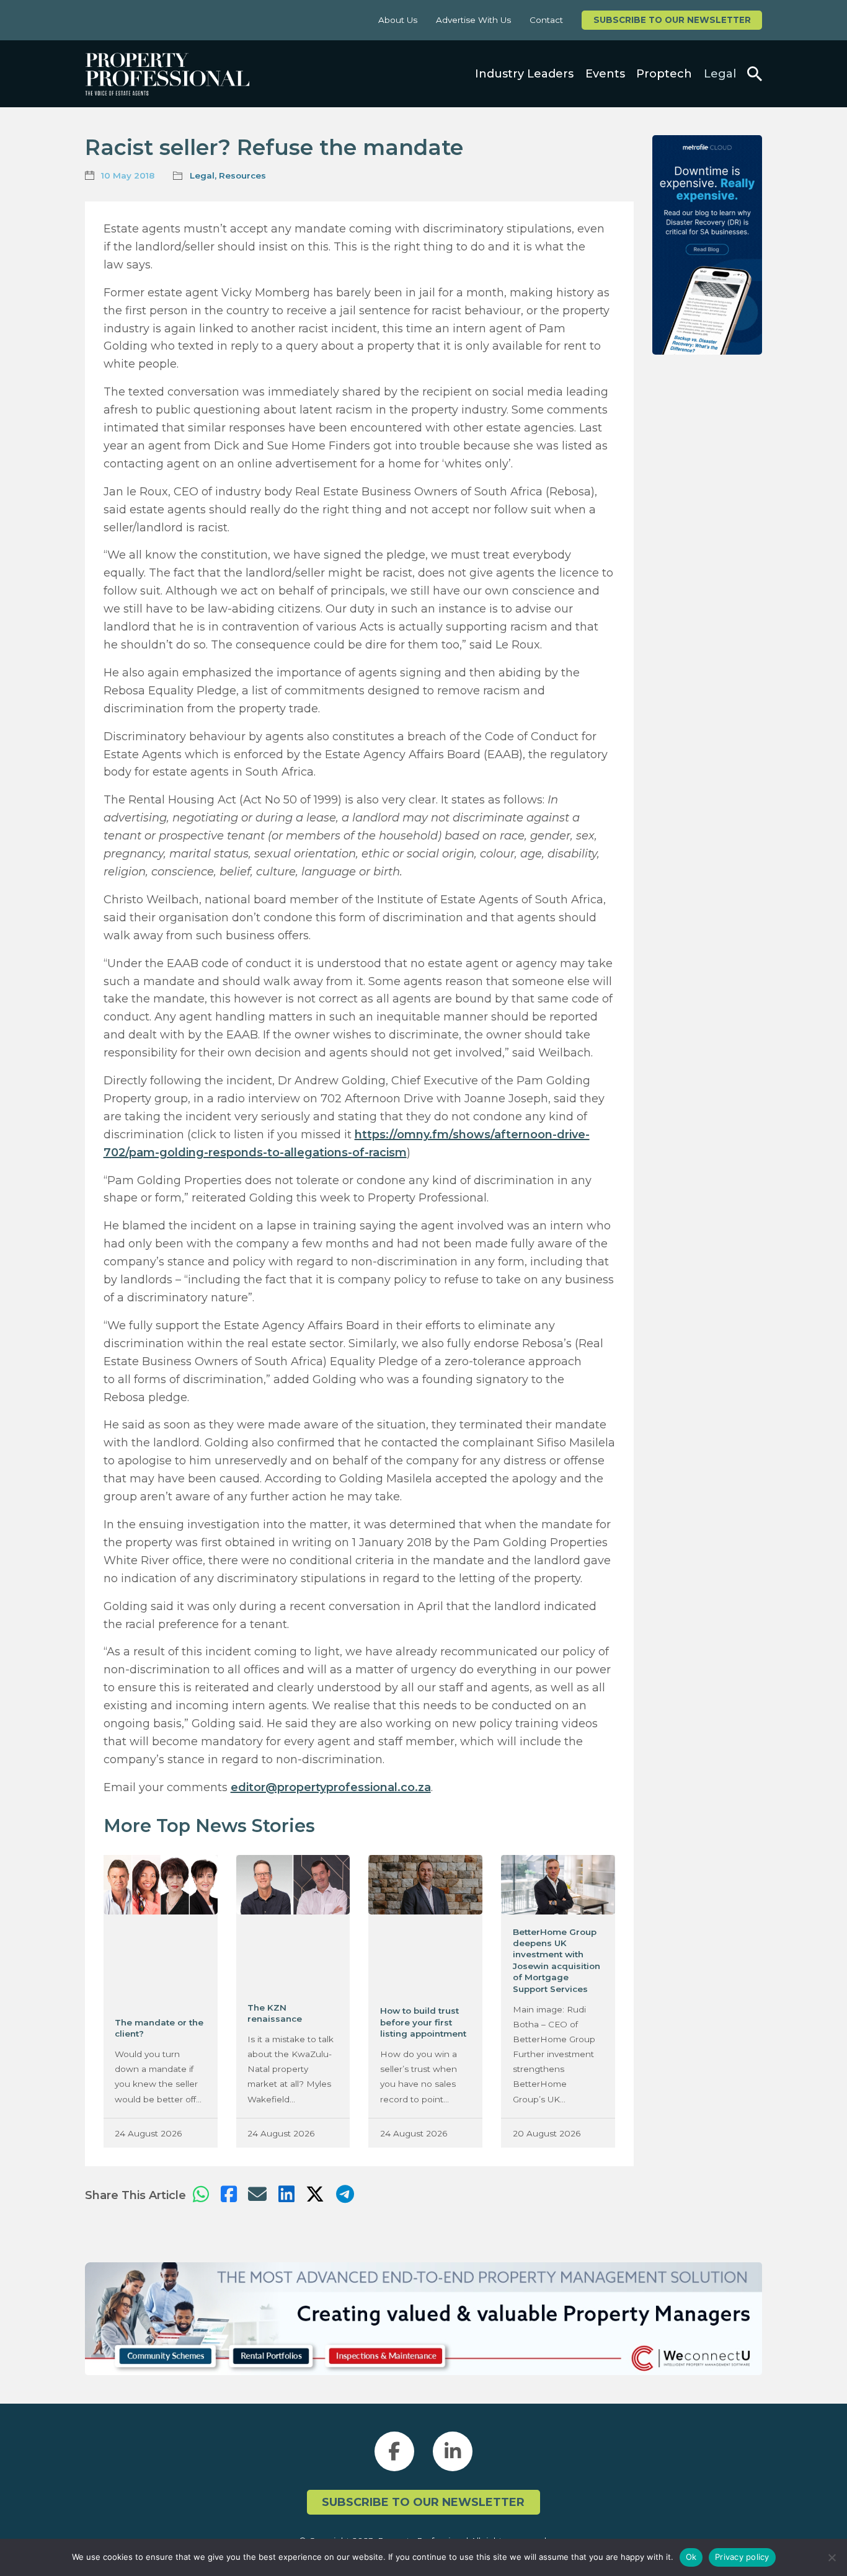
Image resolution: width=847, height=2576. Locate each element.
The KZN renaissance (275, 2013)
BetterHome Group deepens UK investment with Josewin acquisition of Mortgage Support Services (557, 1960)
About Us (398, 20)
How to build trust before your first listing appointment (423, 2022)
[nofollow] (707, 245)
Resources (242, 175)
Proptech (664, 74)
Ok (691, 2557)
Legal (720, 74)
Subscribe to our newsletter (672, 20)
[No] (831, 2557)
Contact (546, 20)
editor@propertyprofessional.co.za (331, 1787)
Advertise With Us (473, 20)
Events (605, 74)
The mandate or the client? (159, 2028)
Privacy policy (742, 2557)
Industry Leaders (524, 74)
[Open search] (755, 74)
